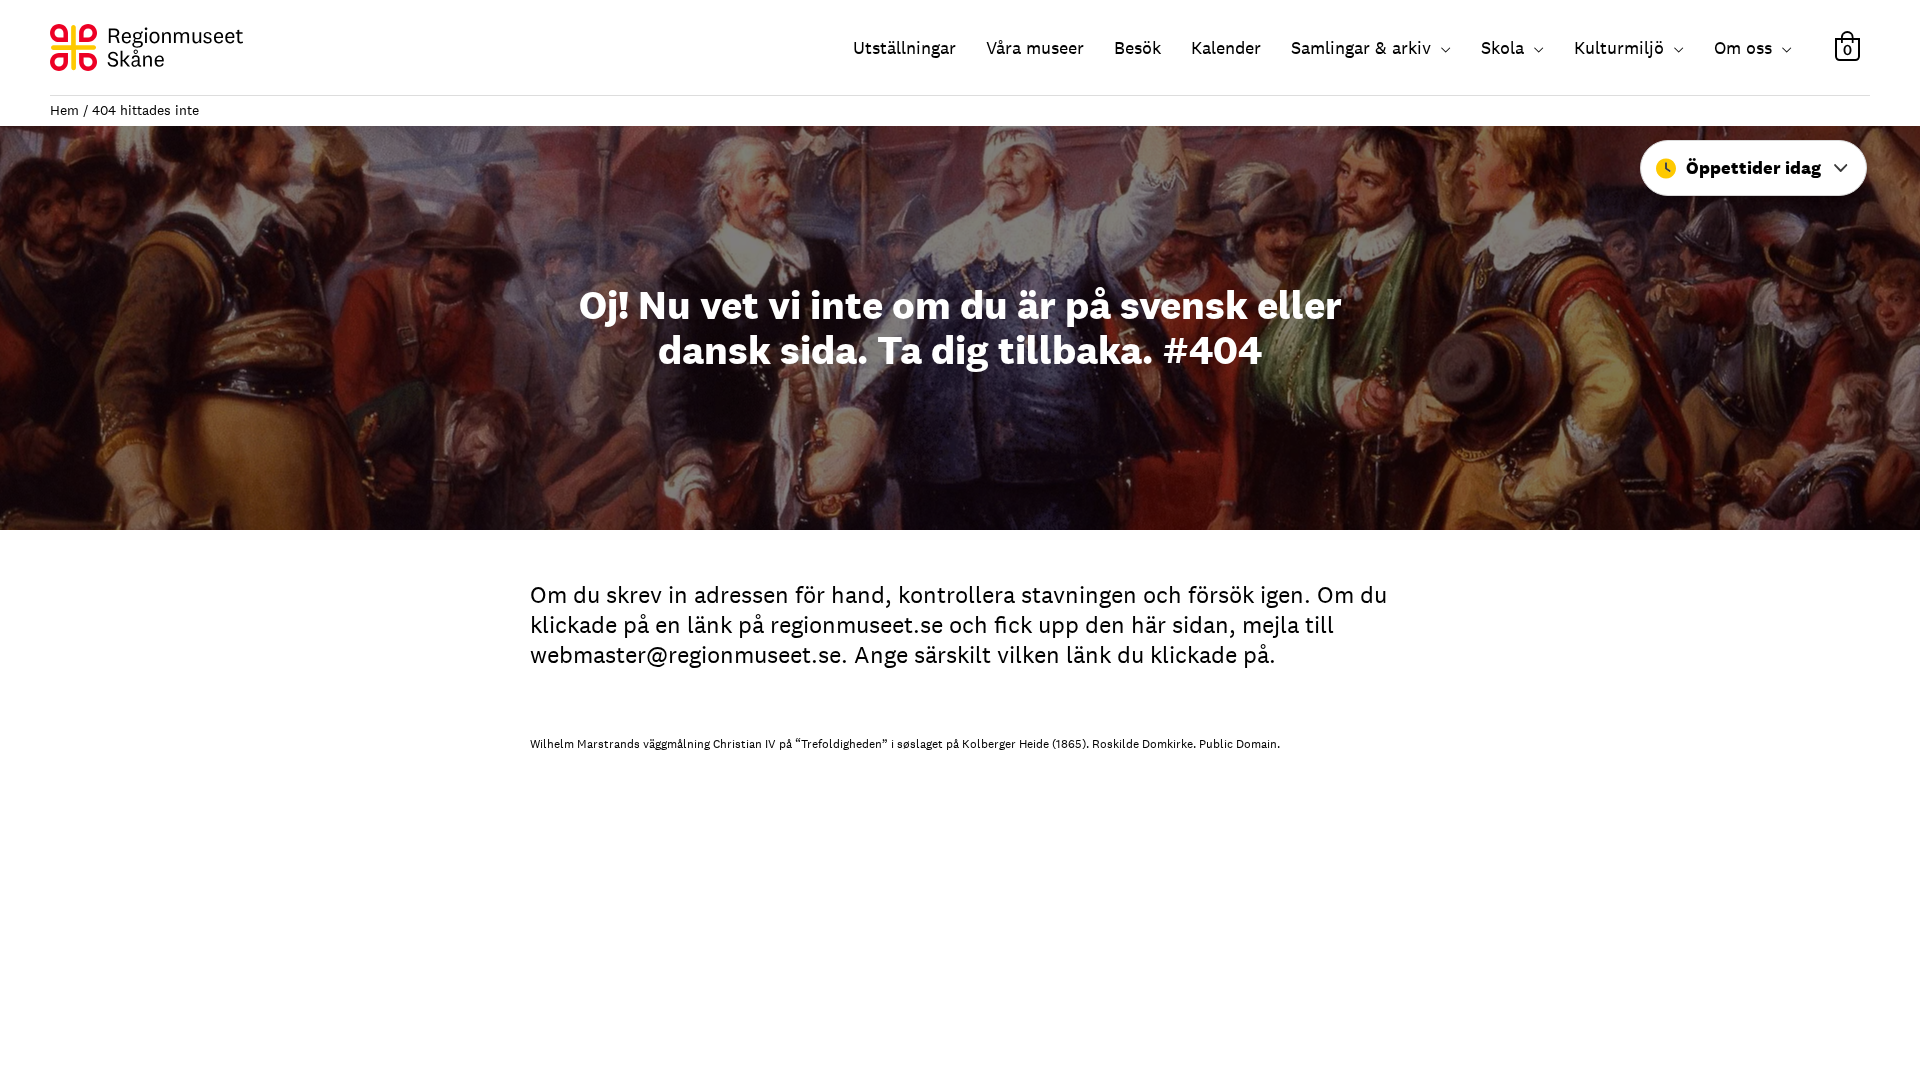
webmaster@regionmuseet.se (685, 654)
